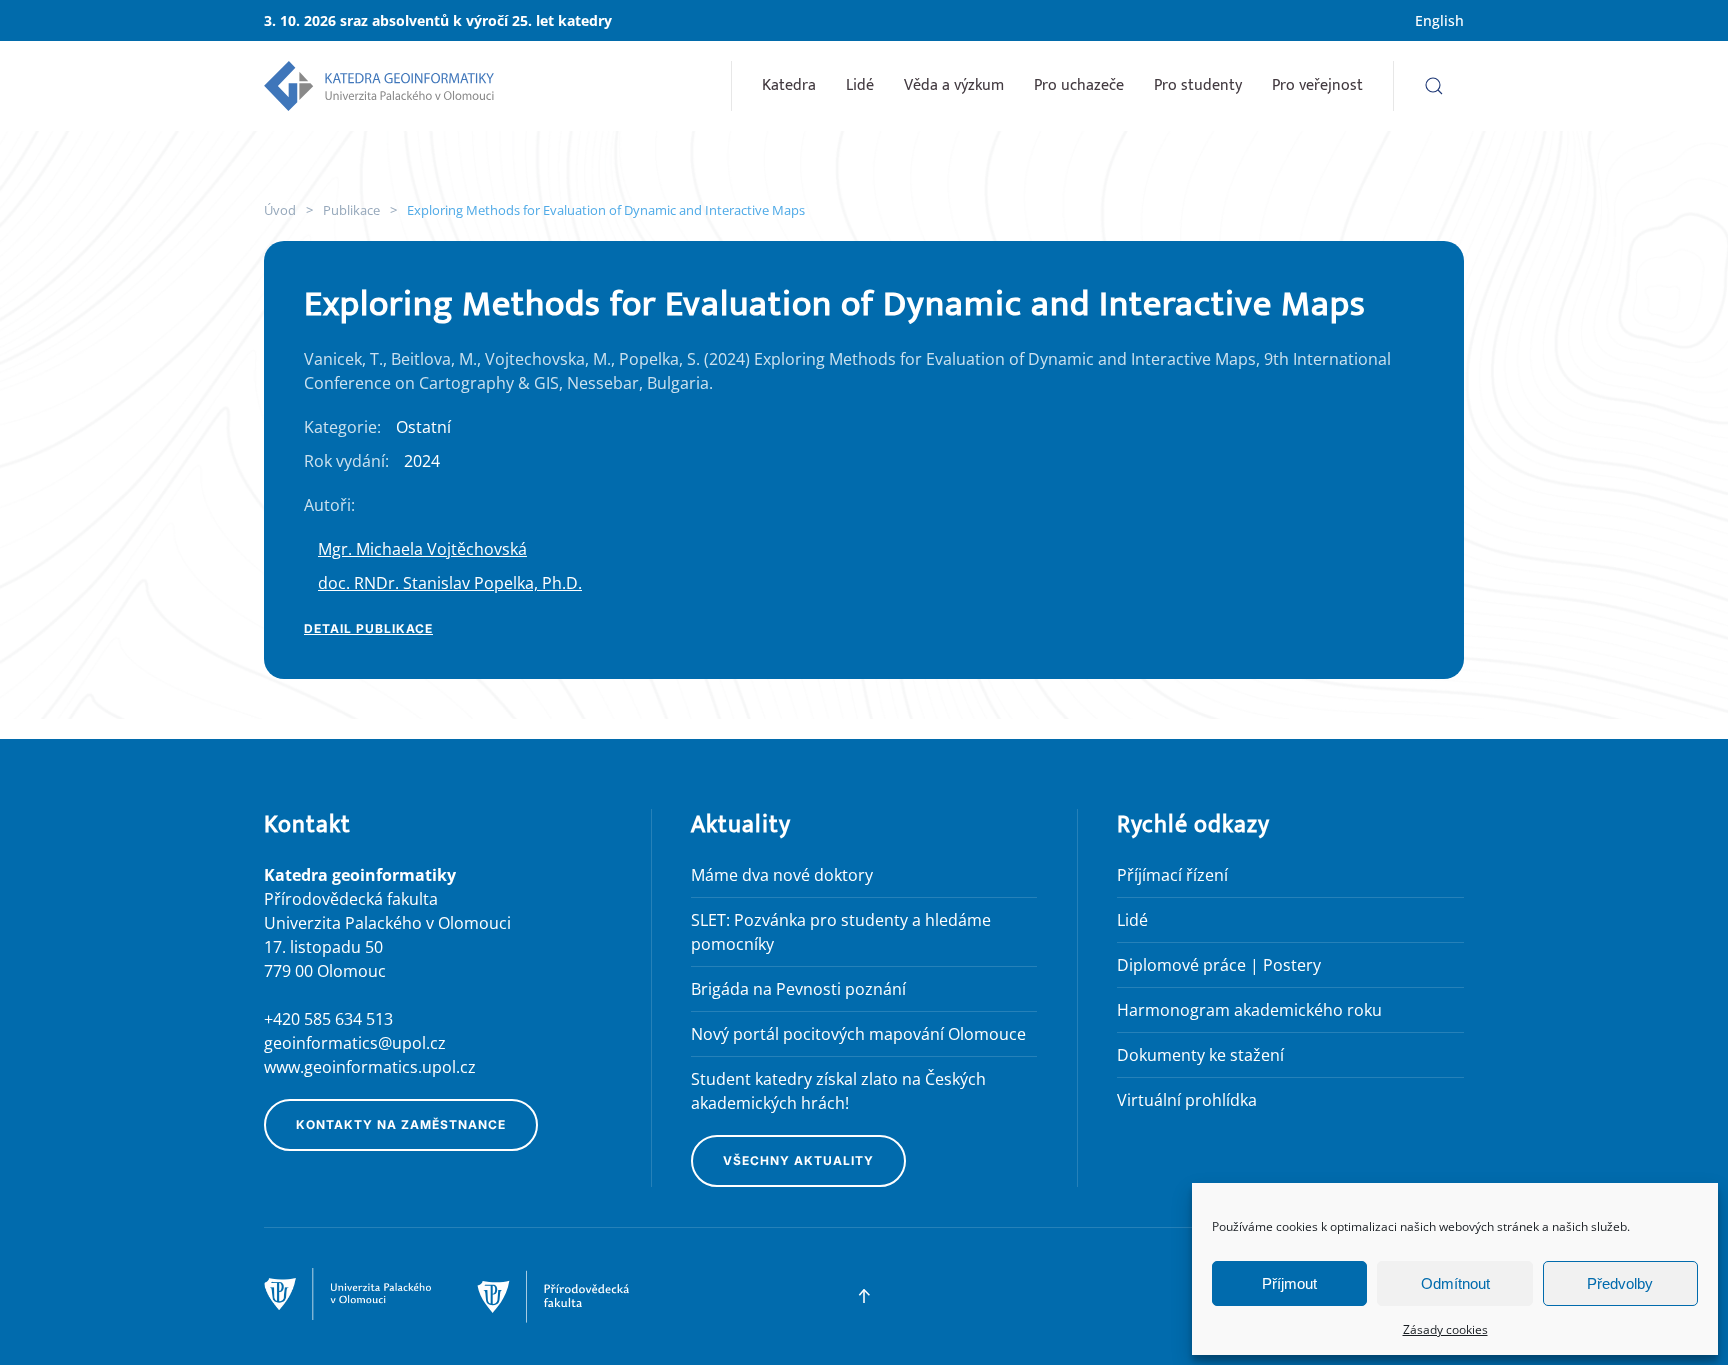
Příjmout (1289, 1283)
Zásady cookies (1445, 1329)
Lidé (860, 85)
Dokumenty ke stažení (1200, 1055)
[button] (1434, 86)
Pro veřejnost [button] (1317, 85)
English (1439, 20)
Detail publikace (368, 628)
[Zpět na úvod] (379, 86)
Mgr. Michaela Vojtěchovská (422, 549)
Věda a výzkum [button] (954, 85)
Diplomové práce (1181, 965)
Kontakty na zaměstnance (401, 1124)
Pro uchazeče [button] (1079, 85)
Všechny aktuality (798, 1160)
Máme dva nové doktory (782, 875)
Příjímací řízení (1172, 875)
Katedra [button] (789, 85)
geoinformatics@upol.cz (355, 1043)
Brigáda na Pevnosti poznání (798, 989)
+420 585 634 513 (328, 1019)
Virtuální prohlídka (1187, 1100)
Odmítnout (1455, 1283)
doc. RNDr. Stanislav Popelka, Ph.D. (450, 583)
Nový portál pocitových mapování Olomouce (858, 1034)
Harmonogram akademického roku (1249, 1010)
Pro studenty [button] (1198, 85)
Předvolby (1620, 1283)
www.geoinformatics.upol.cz (370, 1067)
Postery (1292, 965)
